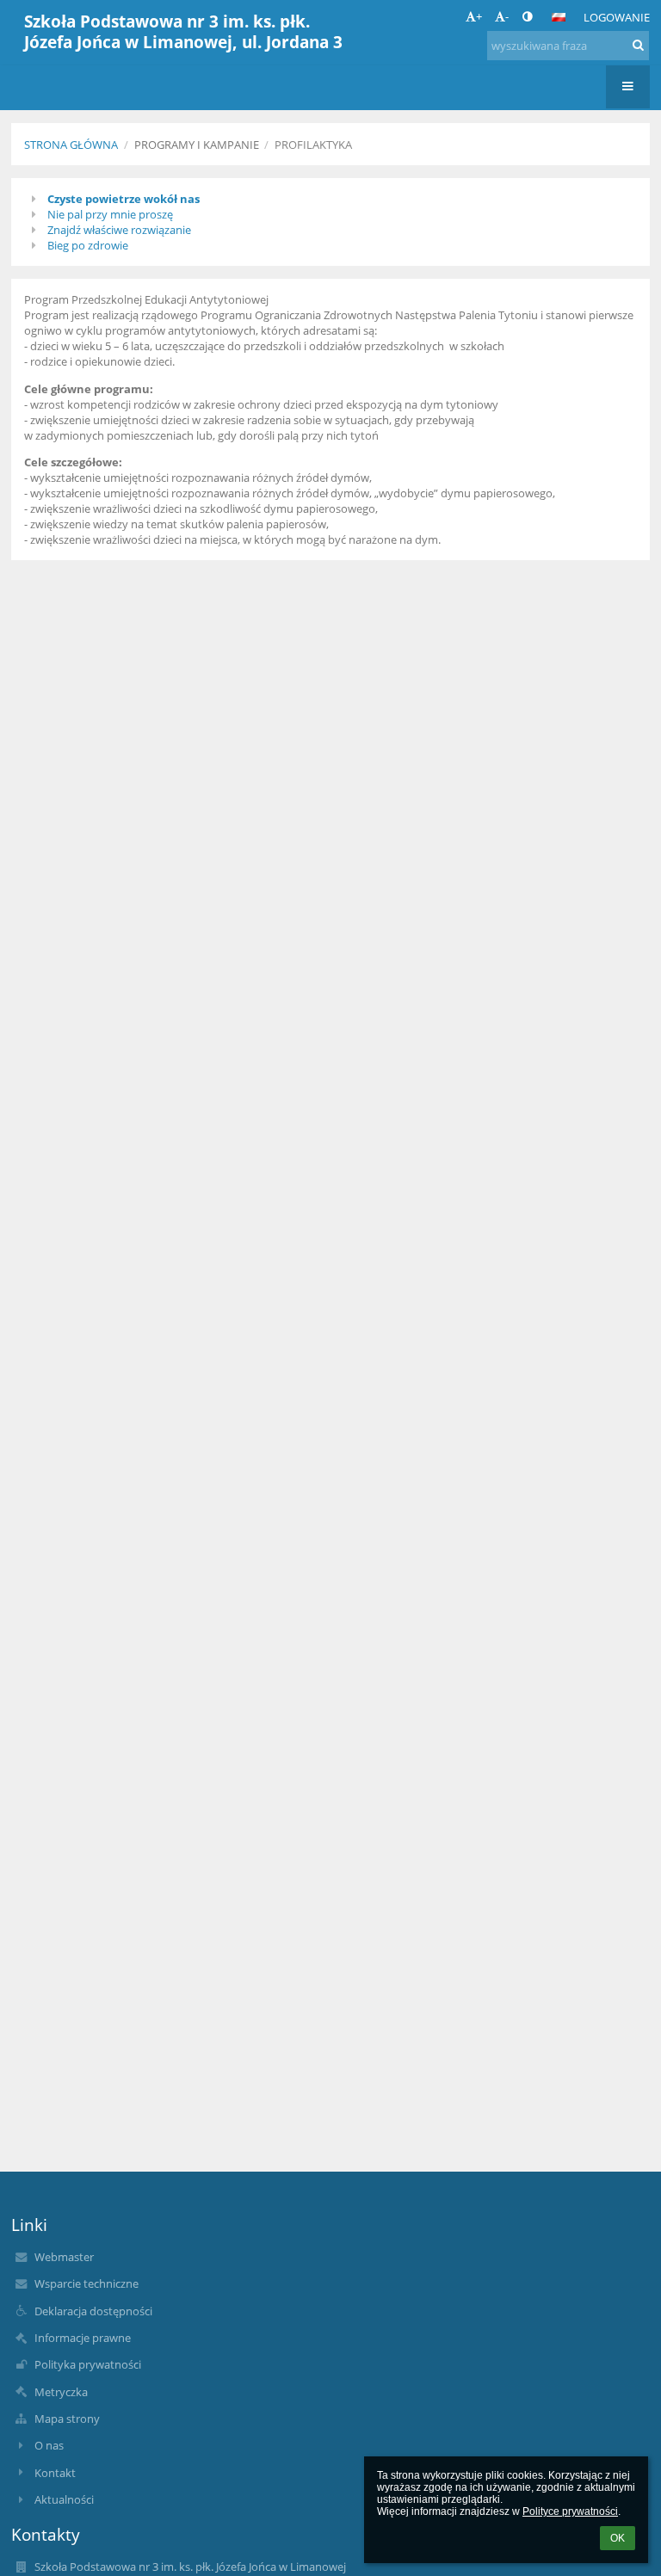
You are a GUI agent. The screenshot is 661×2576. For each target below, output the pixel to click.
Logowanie (617, 17)
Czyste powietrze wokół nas (124, 199)
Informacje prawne (83, 2338)
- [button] (507, 16)
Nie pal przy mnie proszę (110, 214)
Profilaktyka (313, 145)
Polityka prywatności (88, 2364)
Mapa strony (67, 2419)
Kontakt (55, 2473)
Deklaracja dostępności (93, 2311)
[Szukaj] (638, 45)
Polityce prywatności (570, 2511)
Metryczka (61, 2392)
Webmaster (64, 2257)
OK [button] (618, 2538)
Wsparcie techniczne (86, 2283)
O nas (49, 2445)
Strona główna (71, 145)
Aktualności (64, 2499)
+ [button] (479, 16)
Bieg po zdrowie (88, 245)
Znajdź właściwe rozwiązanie (119, 230)
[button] (527, 16)
